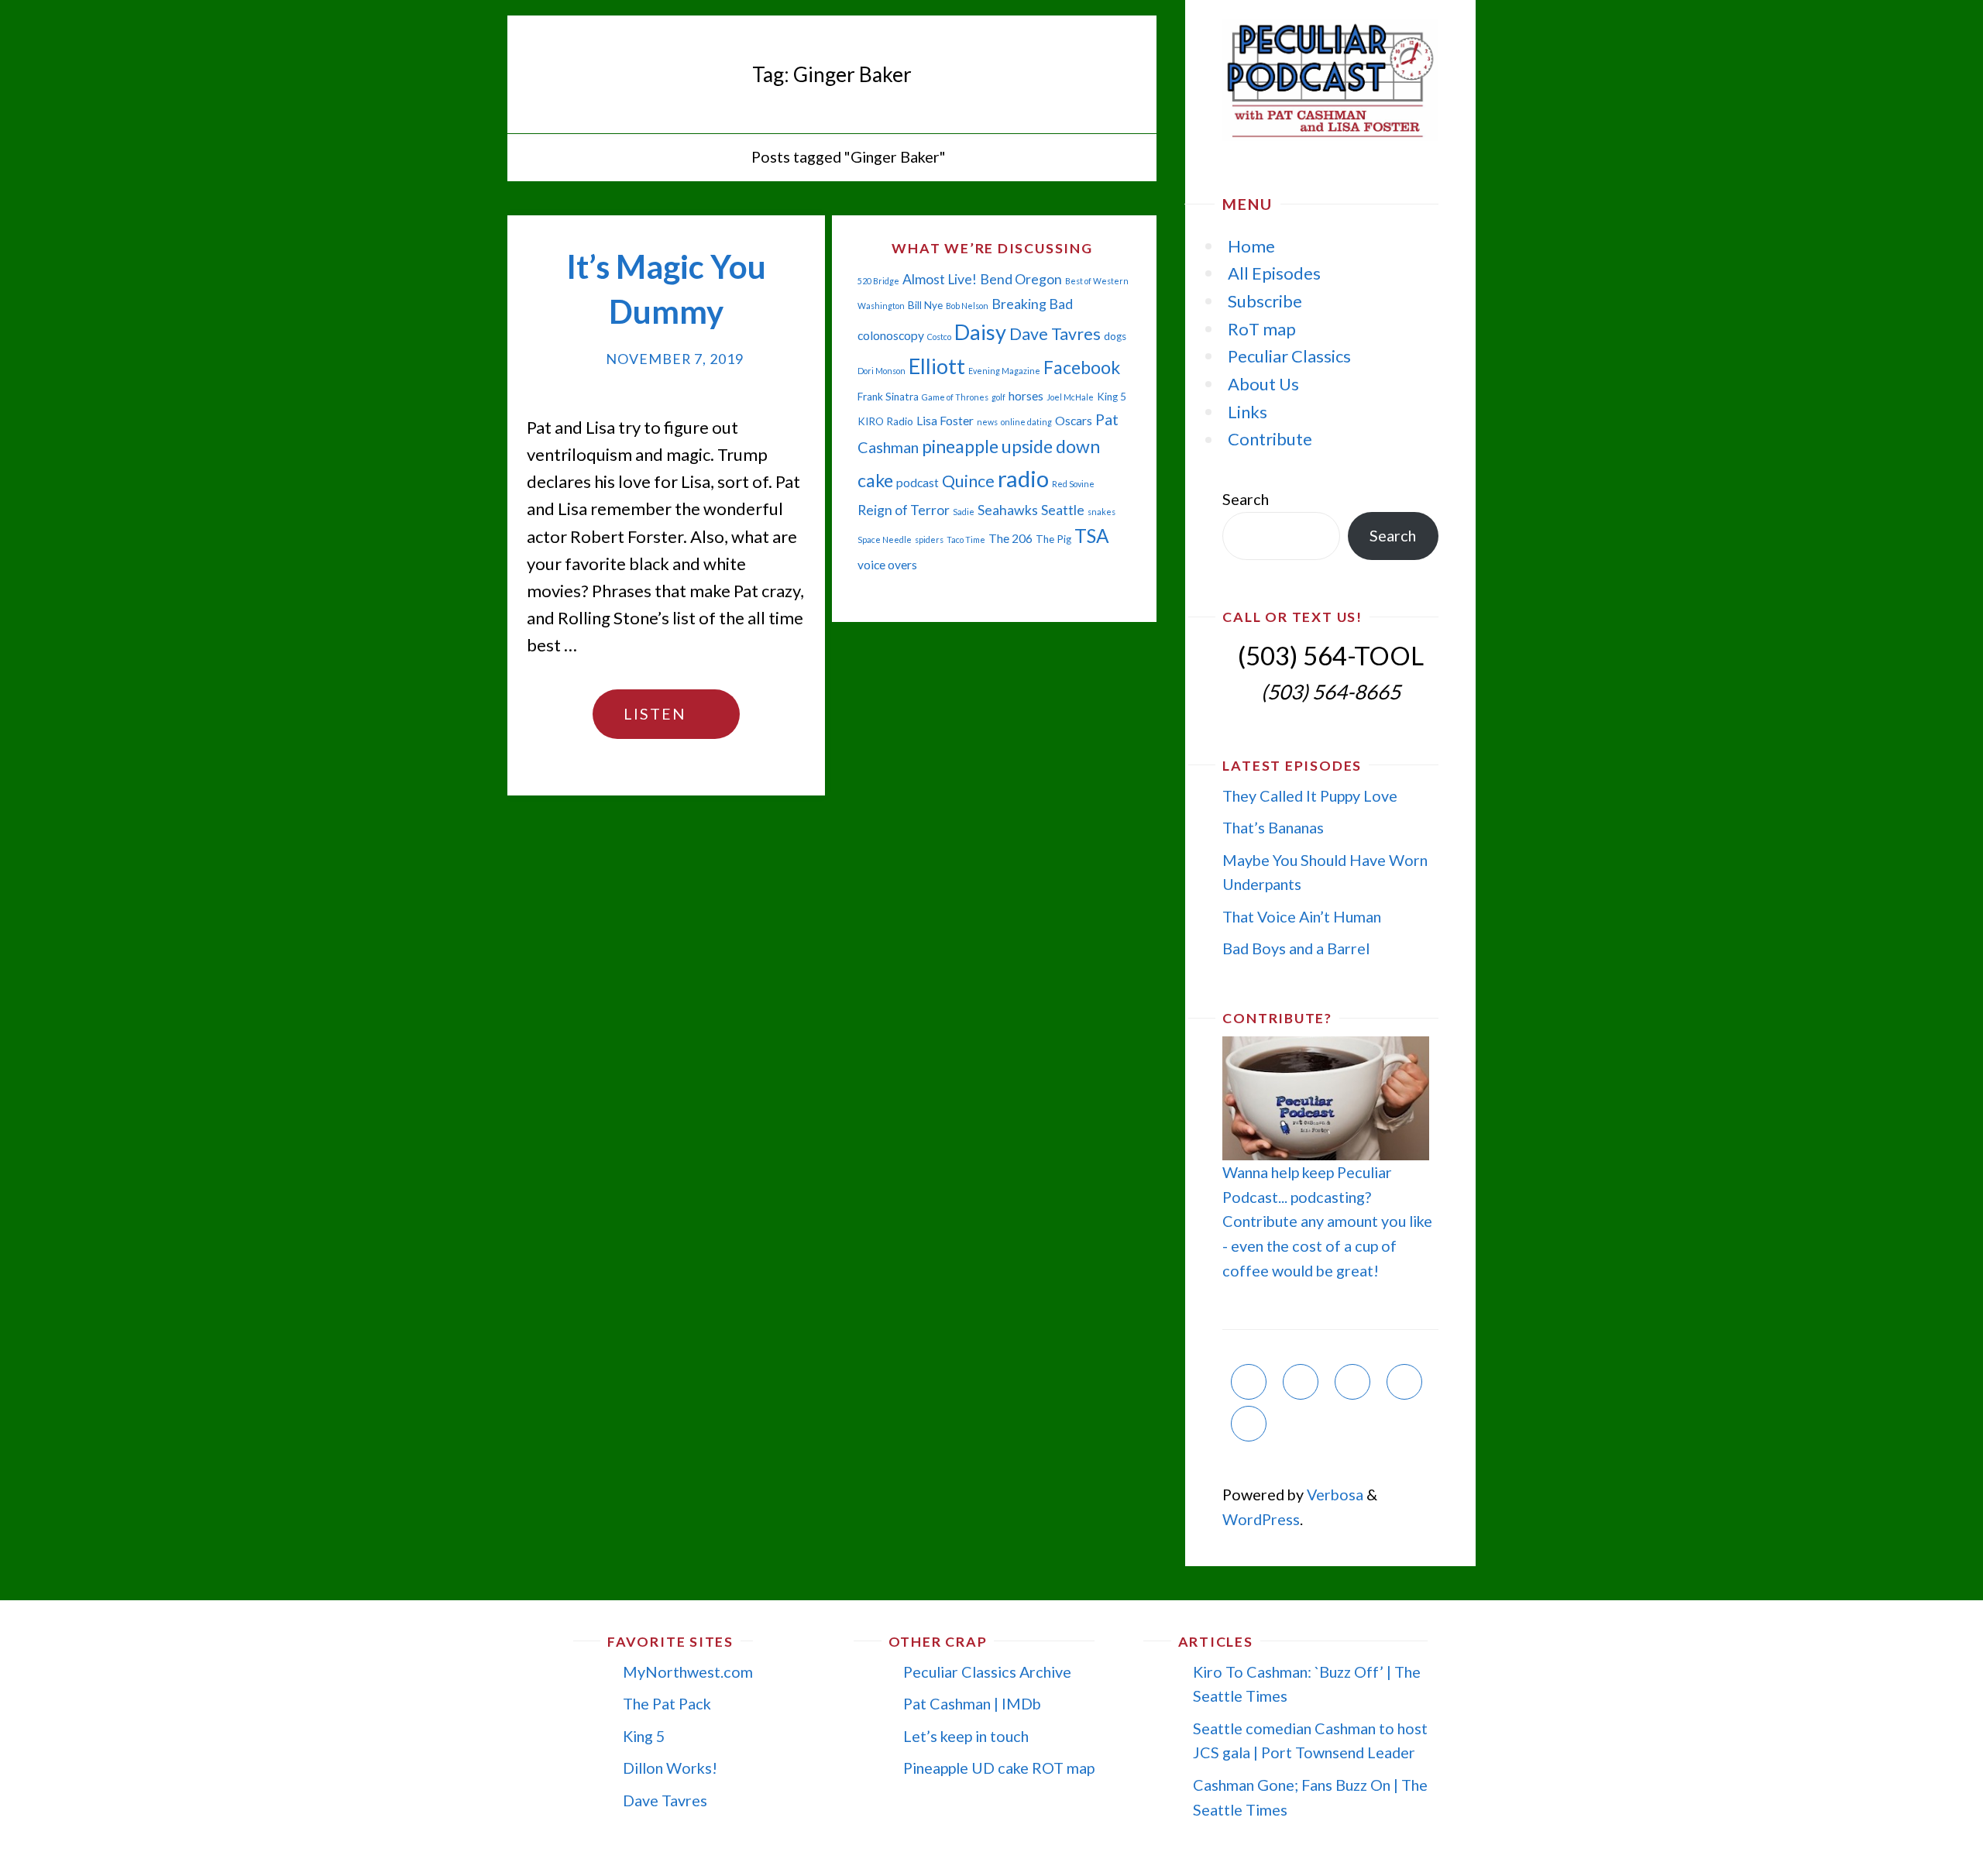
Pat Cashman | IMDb (972, 1703)
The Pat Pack (667, 1703)
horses (1026, 396)
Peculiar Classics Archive (987, 1672)
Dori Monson (882, 371)
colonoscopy (891, 335)
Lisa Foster (945, 421)
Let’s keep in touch (966, 1736)
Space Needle (885, 539)
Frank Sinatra (888, 397)
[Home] (725, 156)
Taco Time (966, 539)
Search (1246, 499)
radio (1023, 478)
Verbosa (1333, 1494)
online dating (1026, 422)
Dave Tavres (1055, 334)
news (987, 422)
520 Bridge (878, 281)
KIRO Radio (885, 421)
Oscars (1074, 421)
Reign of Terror (904, 510)
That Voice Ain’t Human (1302, 916)
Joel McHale (1070, 397)
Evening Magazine (1004, 371)
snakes (1101, 512)
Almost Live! (940, 279)
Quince (968, 481)
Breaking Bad (1032, 304)
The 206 (1010, 538)
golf (998, 397)
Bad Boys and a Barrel (1296, 948)
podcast (918, 483)
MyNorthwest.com (688, 1672)
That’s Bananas (1273, 827)
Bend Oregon (1021, 279)
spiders (929, 539)
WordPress (1261, 1519)
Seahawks (1008, 510)
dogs (1115, 336)
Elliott (937, 366)
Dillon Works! (670, 1768)
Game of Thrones (955, 397)
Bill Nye (925, 305)
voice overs (887, 565)
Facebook (1082, 367)
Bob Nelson (967, 306)
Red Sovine (1073, 484)
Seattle (1063, 510)
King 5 (1112, 397)
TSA (1092, 536)
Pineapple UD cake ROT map (999, 1768)
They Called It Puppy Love (1310, 795)
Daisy (980, 332)
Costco (939, 337)
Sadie (964, 512)
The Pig (1053, 539)
